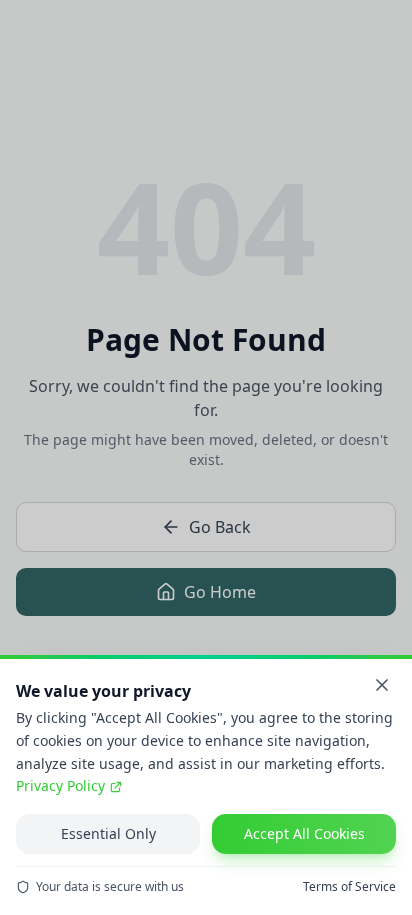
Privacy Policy (60, 785)
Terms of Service (349, 887)
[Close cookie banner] (382, 685)
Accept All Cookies (304, 833)
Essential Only (108, 833)
